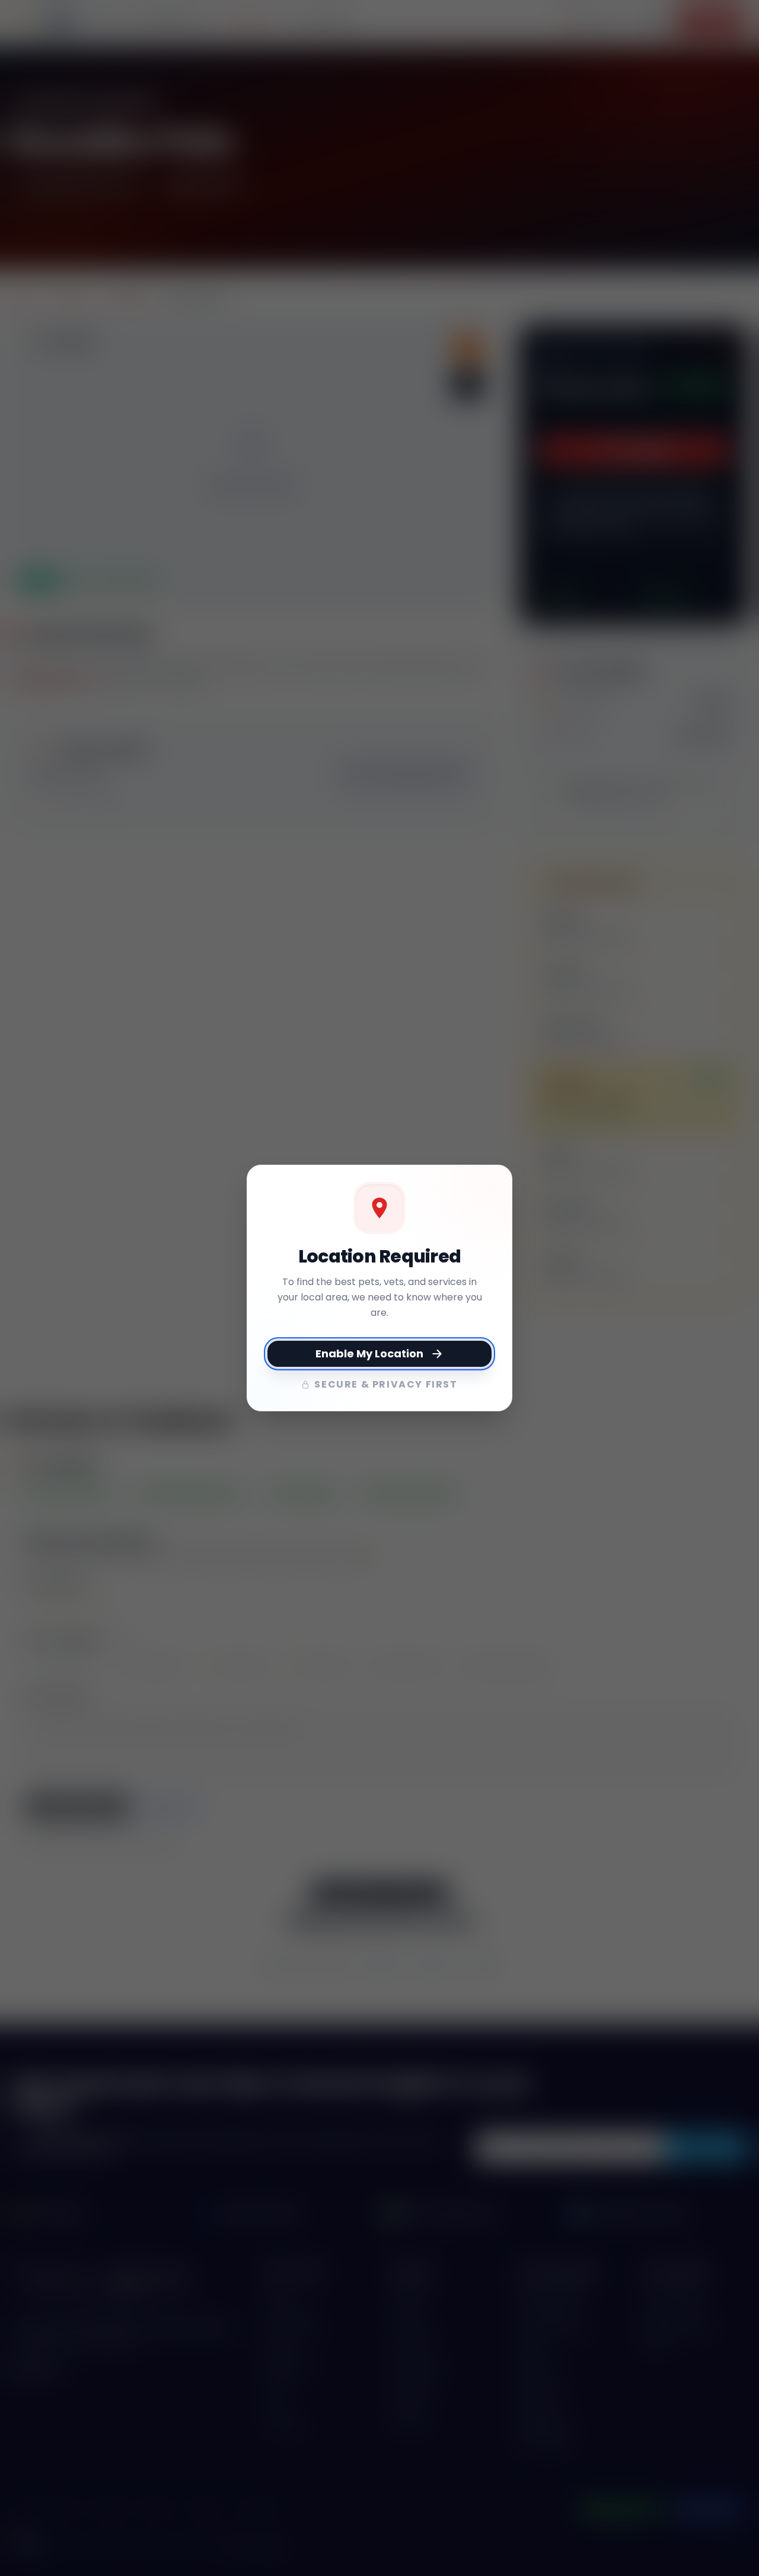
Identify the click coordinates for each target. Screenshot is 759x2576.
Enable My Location (369, 1353)
